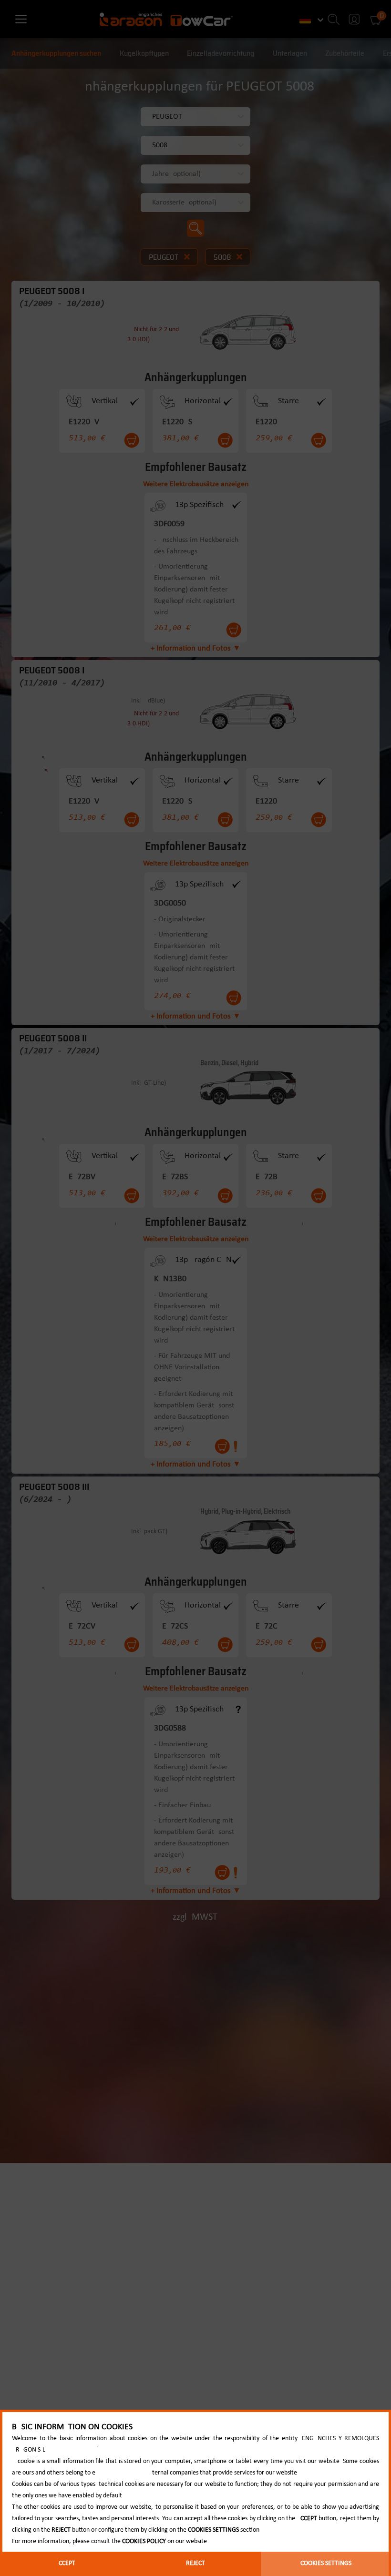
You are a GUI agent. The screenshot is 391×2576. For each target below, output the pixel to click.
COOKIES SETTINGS (326, 2563)
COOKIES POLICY (144, 2541)
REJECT (195, 2563)
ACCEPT (65, 2563)
